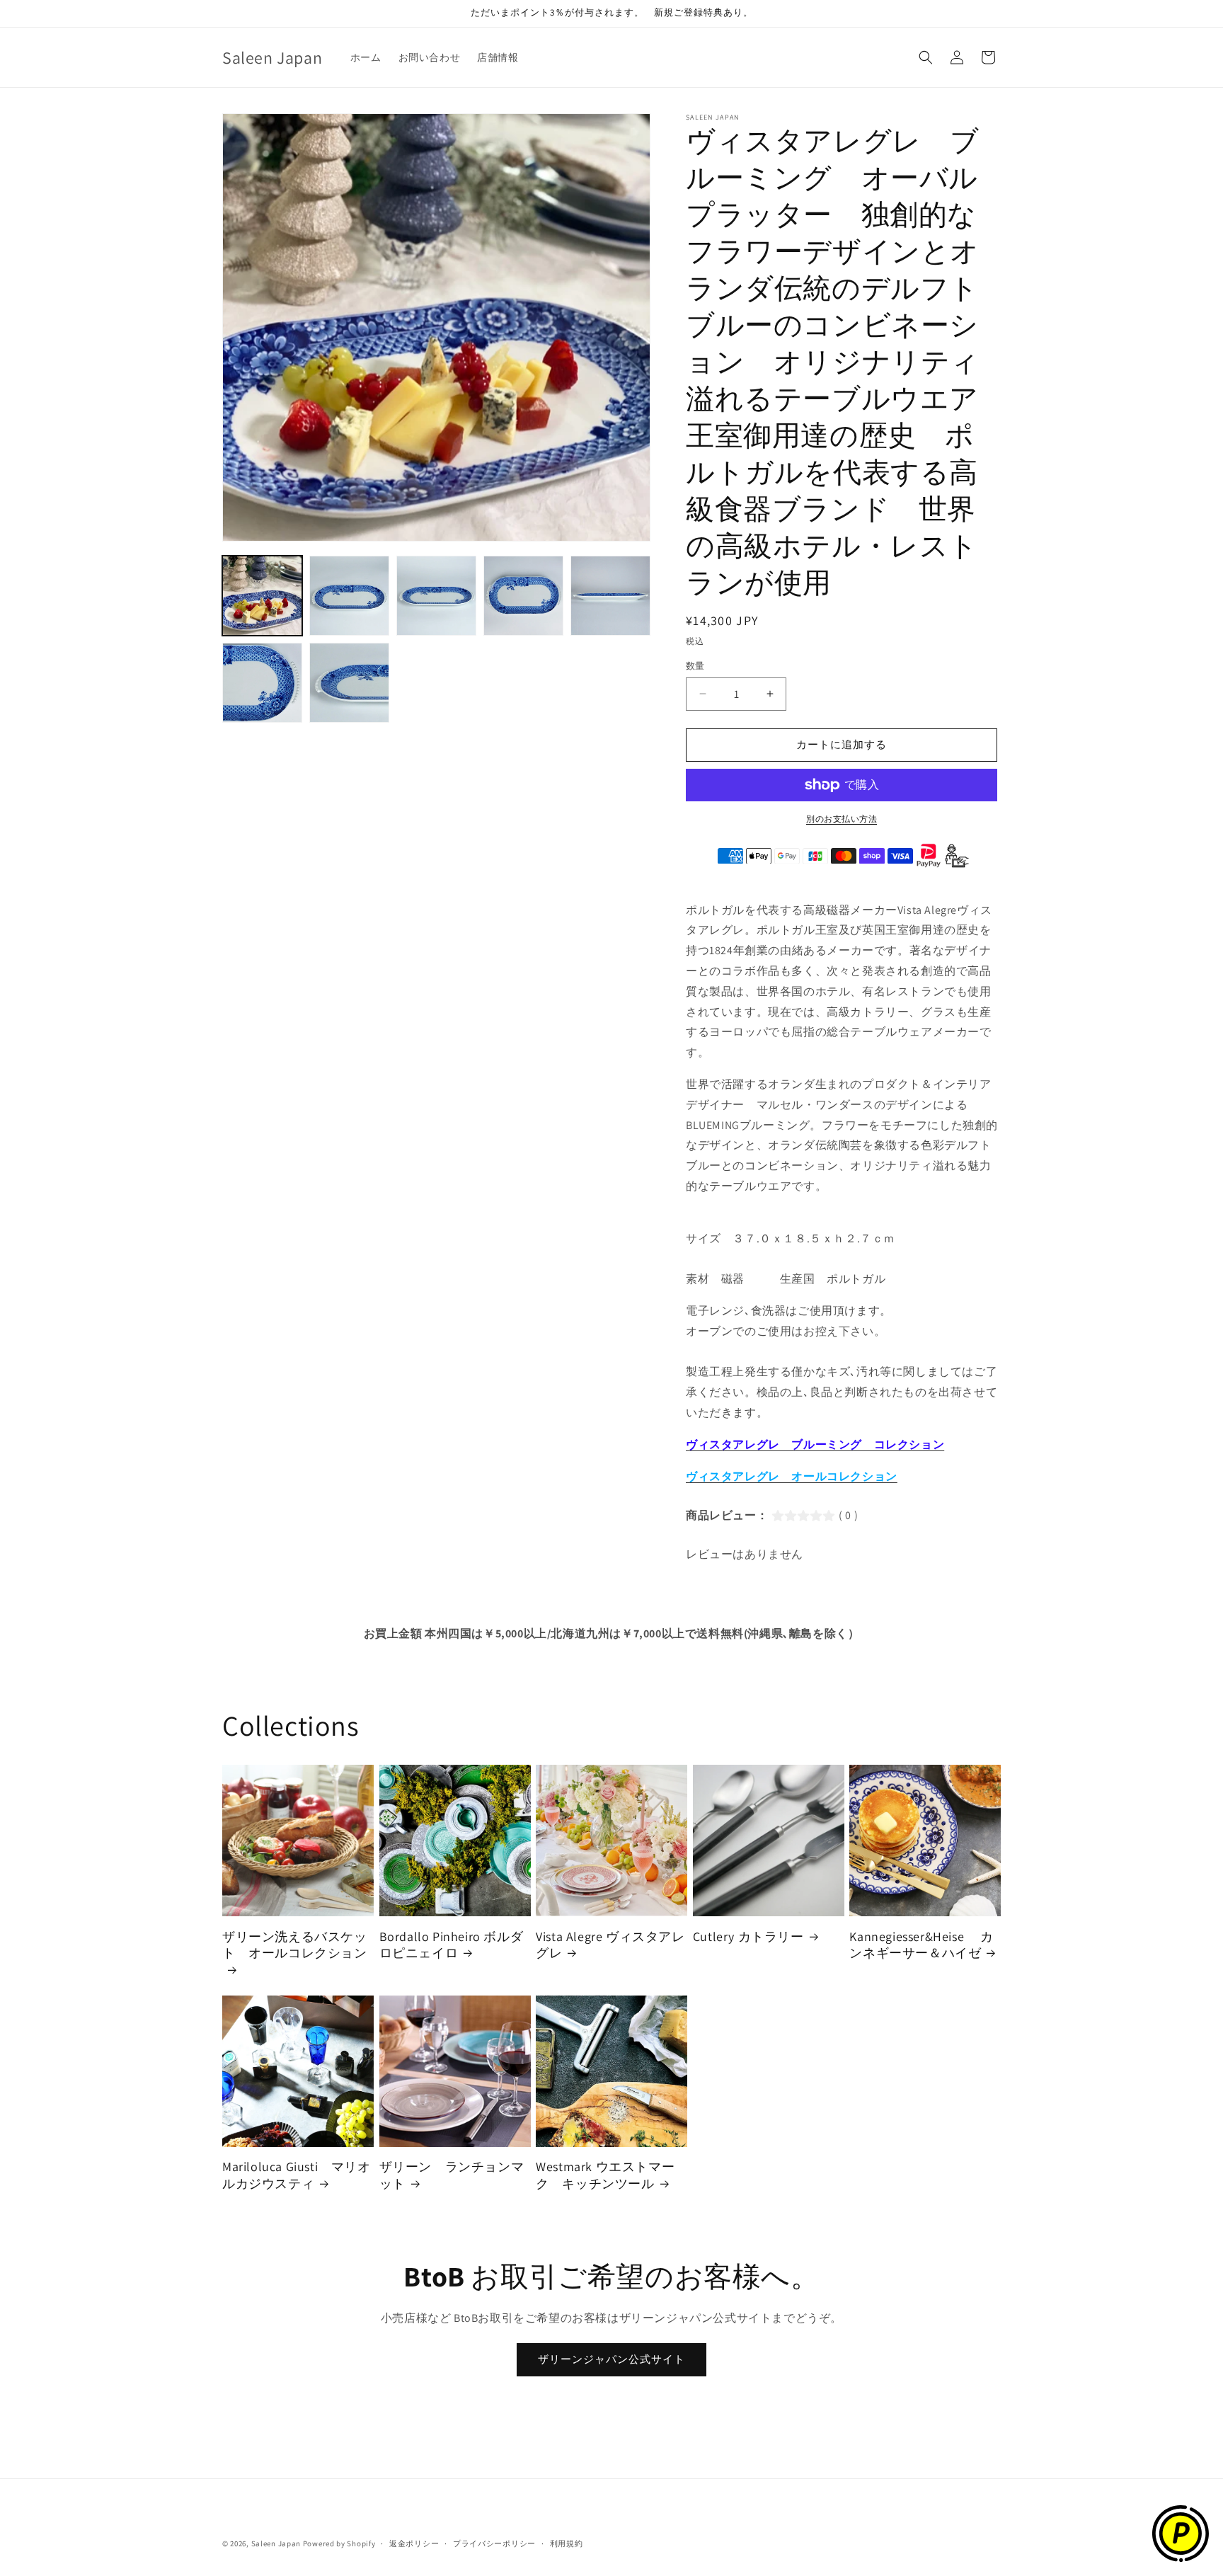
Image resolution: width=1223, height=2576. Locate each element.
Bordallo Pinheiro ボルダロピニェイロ (452, 1945)
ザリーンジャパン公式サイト (611, 2359)
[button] (926, 57)
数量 (695, 666)
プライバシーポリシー (494, 2543)
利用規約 (567, 2543)
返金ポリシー (414, 2543)
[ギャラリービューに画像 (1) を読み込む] (262, 596)
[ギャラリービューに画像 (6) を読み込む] (262, 683)
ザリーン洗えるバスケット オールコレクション (295, 1945)
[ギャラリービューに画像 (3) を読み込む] (436, 596)
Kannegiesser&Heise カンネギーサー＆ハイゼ (921, 1945)
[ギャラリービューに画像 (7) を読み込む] (349, 683)
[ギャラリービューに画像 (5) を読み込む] (610, 596)
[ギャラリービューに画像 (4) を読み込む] (523, 596)
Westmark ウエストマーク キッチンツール (605, 2175)
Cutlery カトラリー (748, 1936)
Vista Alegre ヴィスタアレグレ (610, 1945)
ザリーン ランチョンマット (452, 2175)
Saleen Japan (276, 2543)
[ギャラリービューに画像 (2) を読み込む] (349, 596)
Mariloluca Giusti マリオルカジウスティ (297, 2175)
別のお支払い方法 (842, 819)
